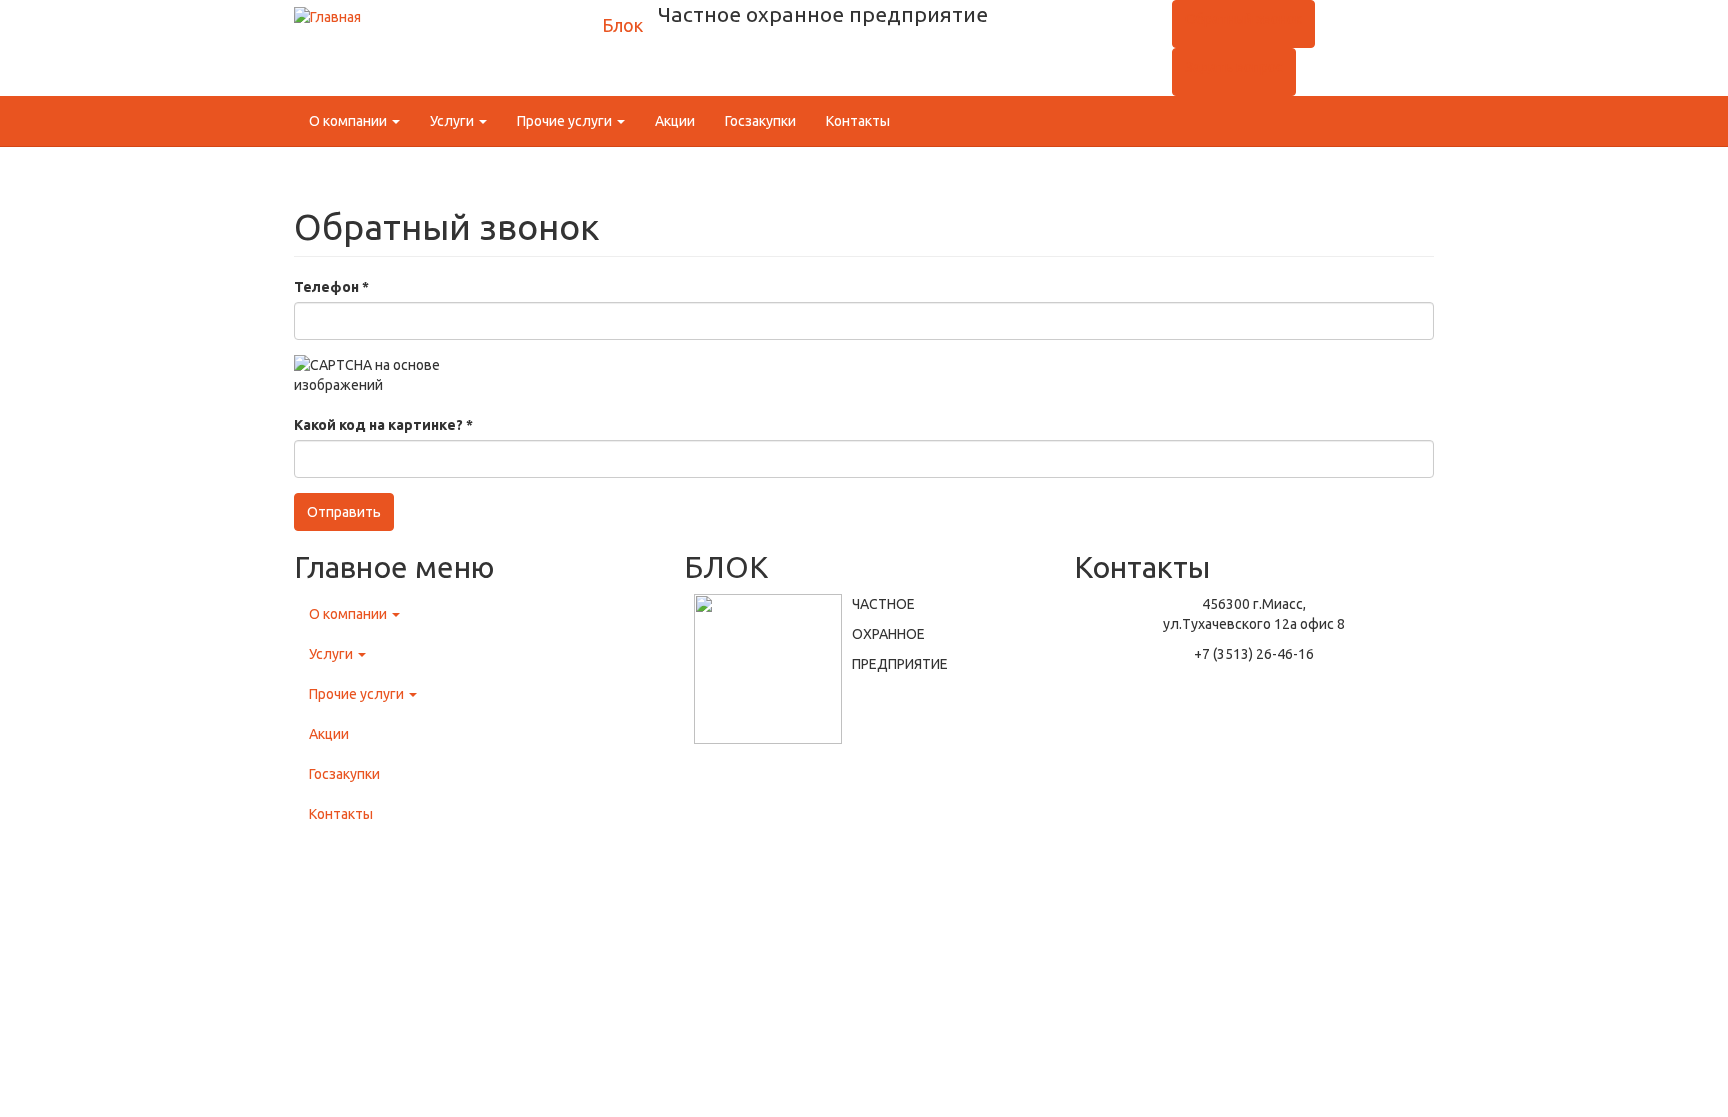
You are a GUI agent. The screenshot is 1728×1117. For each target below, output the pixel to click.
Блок (622, 25)
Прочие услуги (566, 121)
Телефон (331, 287)
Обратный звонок (1243, 19)
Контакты (858, 121)
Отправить (344, 512)
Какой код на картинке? (383, 425)
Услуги (453, 121)
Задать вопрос (1234, 67)
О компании (349, 121)
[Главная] (327, 16)
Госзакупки (760, 121)
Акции (675, 121)
